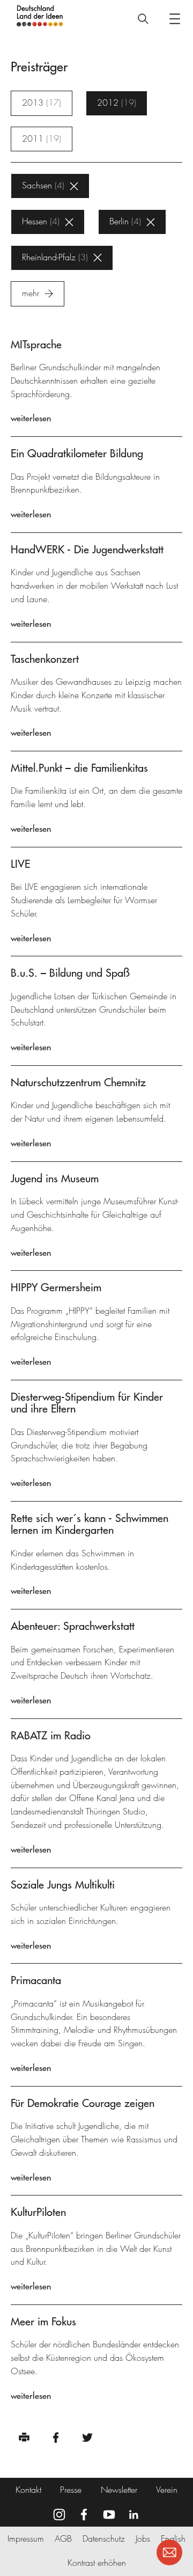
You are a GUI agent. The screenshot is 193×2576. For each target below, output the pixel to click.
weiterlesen (31, 418)
